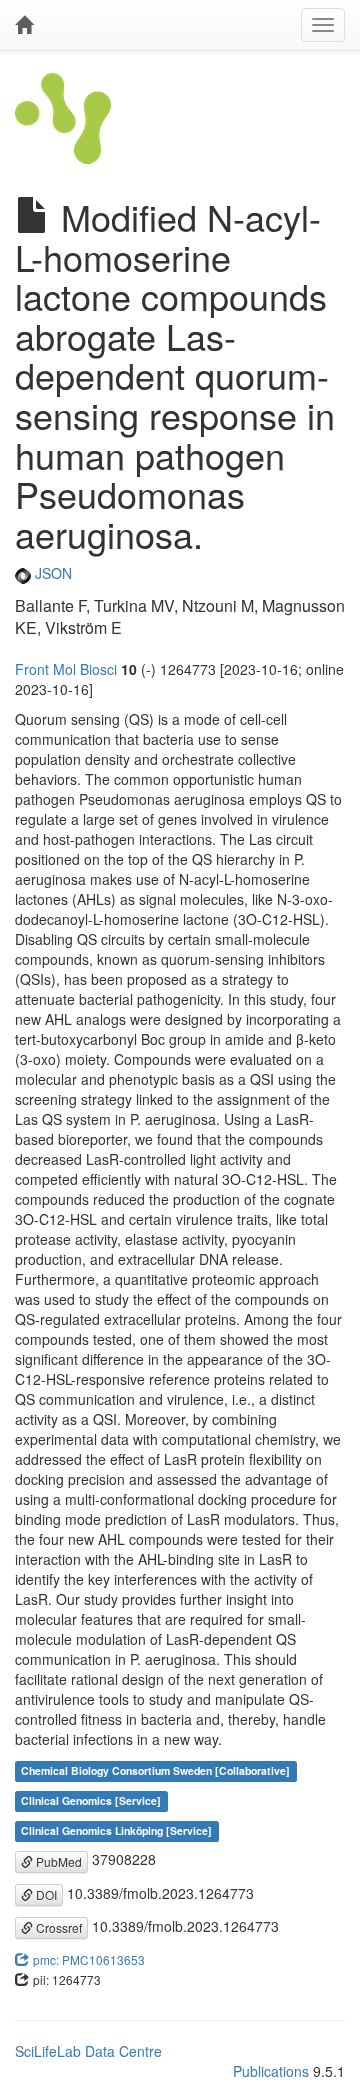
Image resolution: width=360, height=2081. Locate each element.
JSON (51, 573)
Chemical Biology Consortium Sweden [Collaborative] (155, 1770)
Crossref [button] (57, 1927)
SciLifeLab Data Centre (88, 2051)
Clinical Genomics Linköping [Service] (116, 1830)
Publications (271, 2071)
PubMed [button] (57, 1861)
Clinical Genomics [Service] (91, 1800)
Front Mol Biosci (66, 669)
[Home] (24, 25)
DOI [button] (45, 1894)
